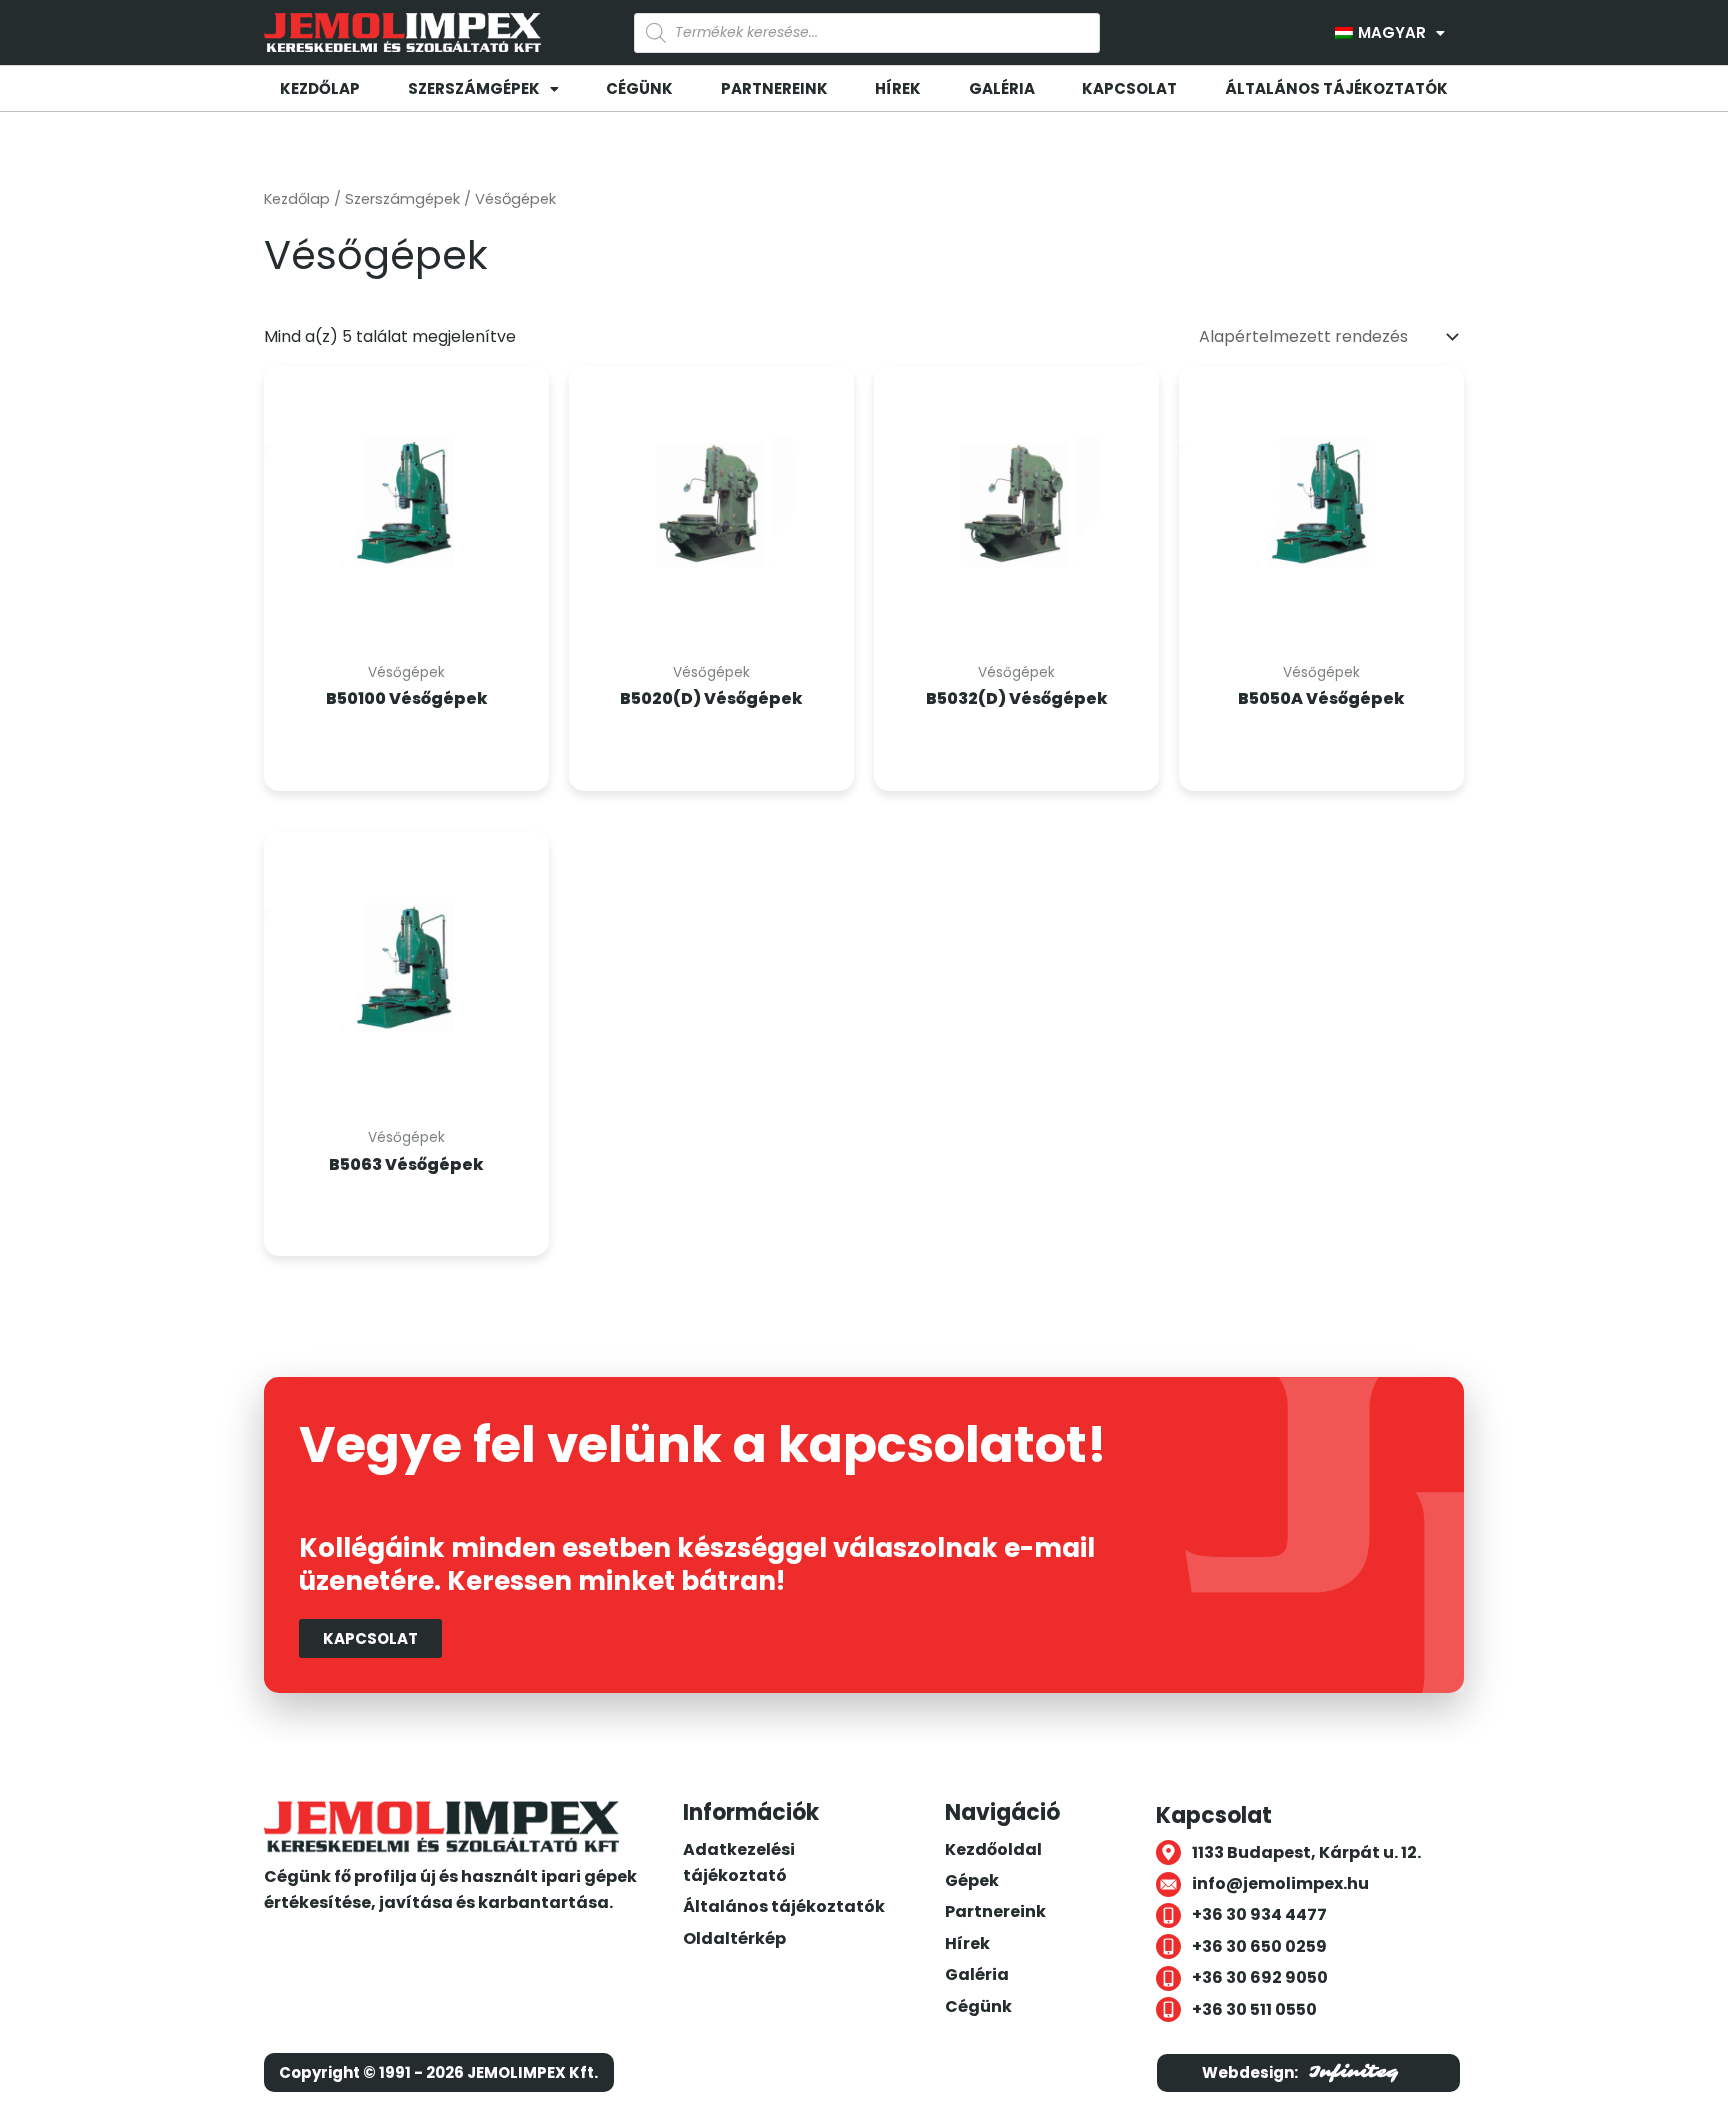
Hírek (898, 88)
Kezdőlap (320, 88)
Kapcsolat (1129, 88)
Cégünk (639, 88)
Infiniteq (1353, 2072)
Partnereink (774, 88)
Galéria (1002, 88)
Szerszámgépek (402, 199)
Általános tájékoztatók (1336, 88)
